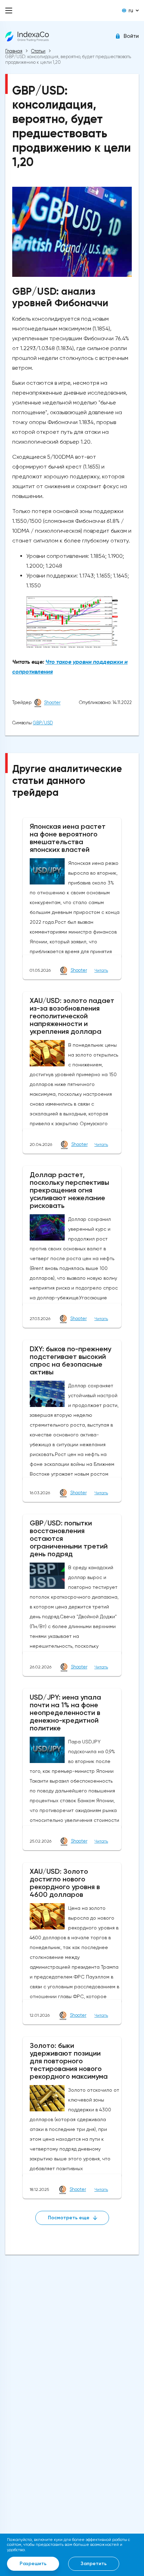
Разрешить (33, 2564)
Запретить (94, 2564)
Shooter (52, 703)
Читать (101, 970)
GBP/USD (43, 723)
